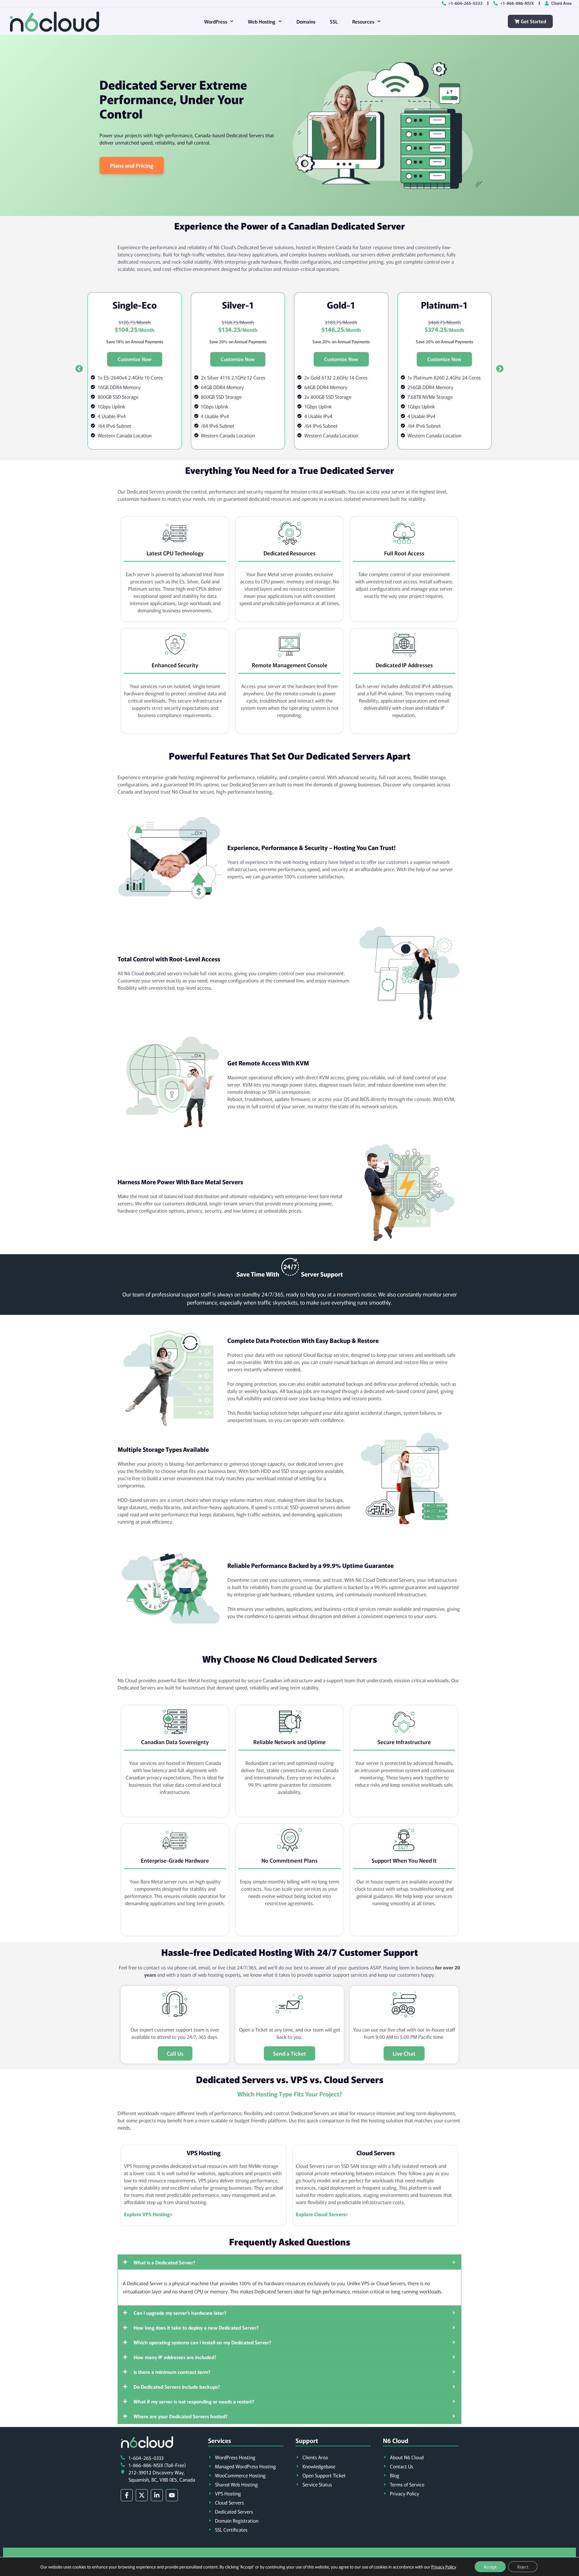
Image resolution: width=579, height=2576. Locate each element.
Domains (306, 21)
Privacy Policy (444, 2567)
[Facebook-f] (127, 2495)
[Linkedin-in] (157, 2495)
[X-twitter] (142, 2495)
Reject (523, 2567)
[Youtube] (172, 2495)
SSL (334, 21)
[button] (79, 369)
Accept (490, 2567)
